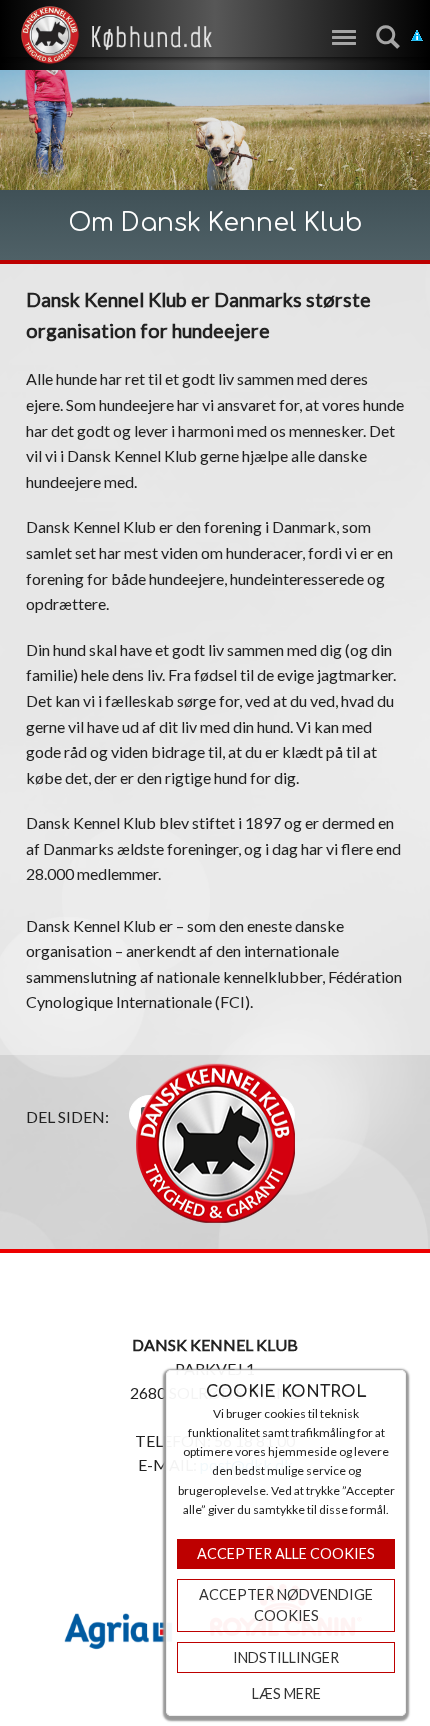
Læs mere (286, 1693)
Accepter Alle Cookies (286, 1553)
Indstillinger (286, 1657)
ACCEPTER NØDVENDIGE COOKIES (286, 1605)
